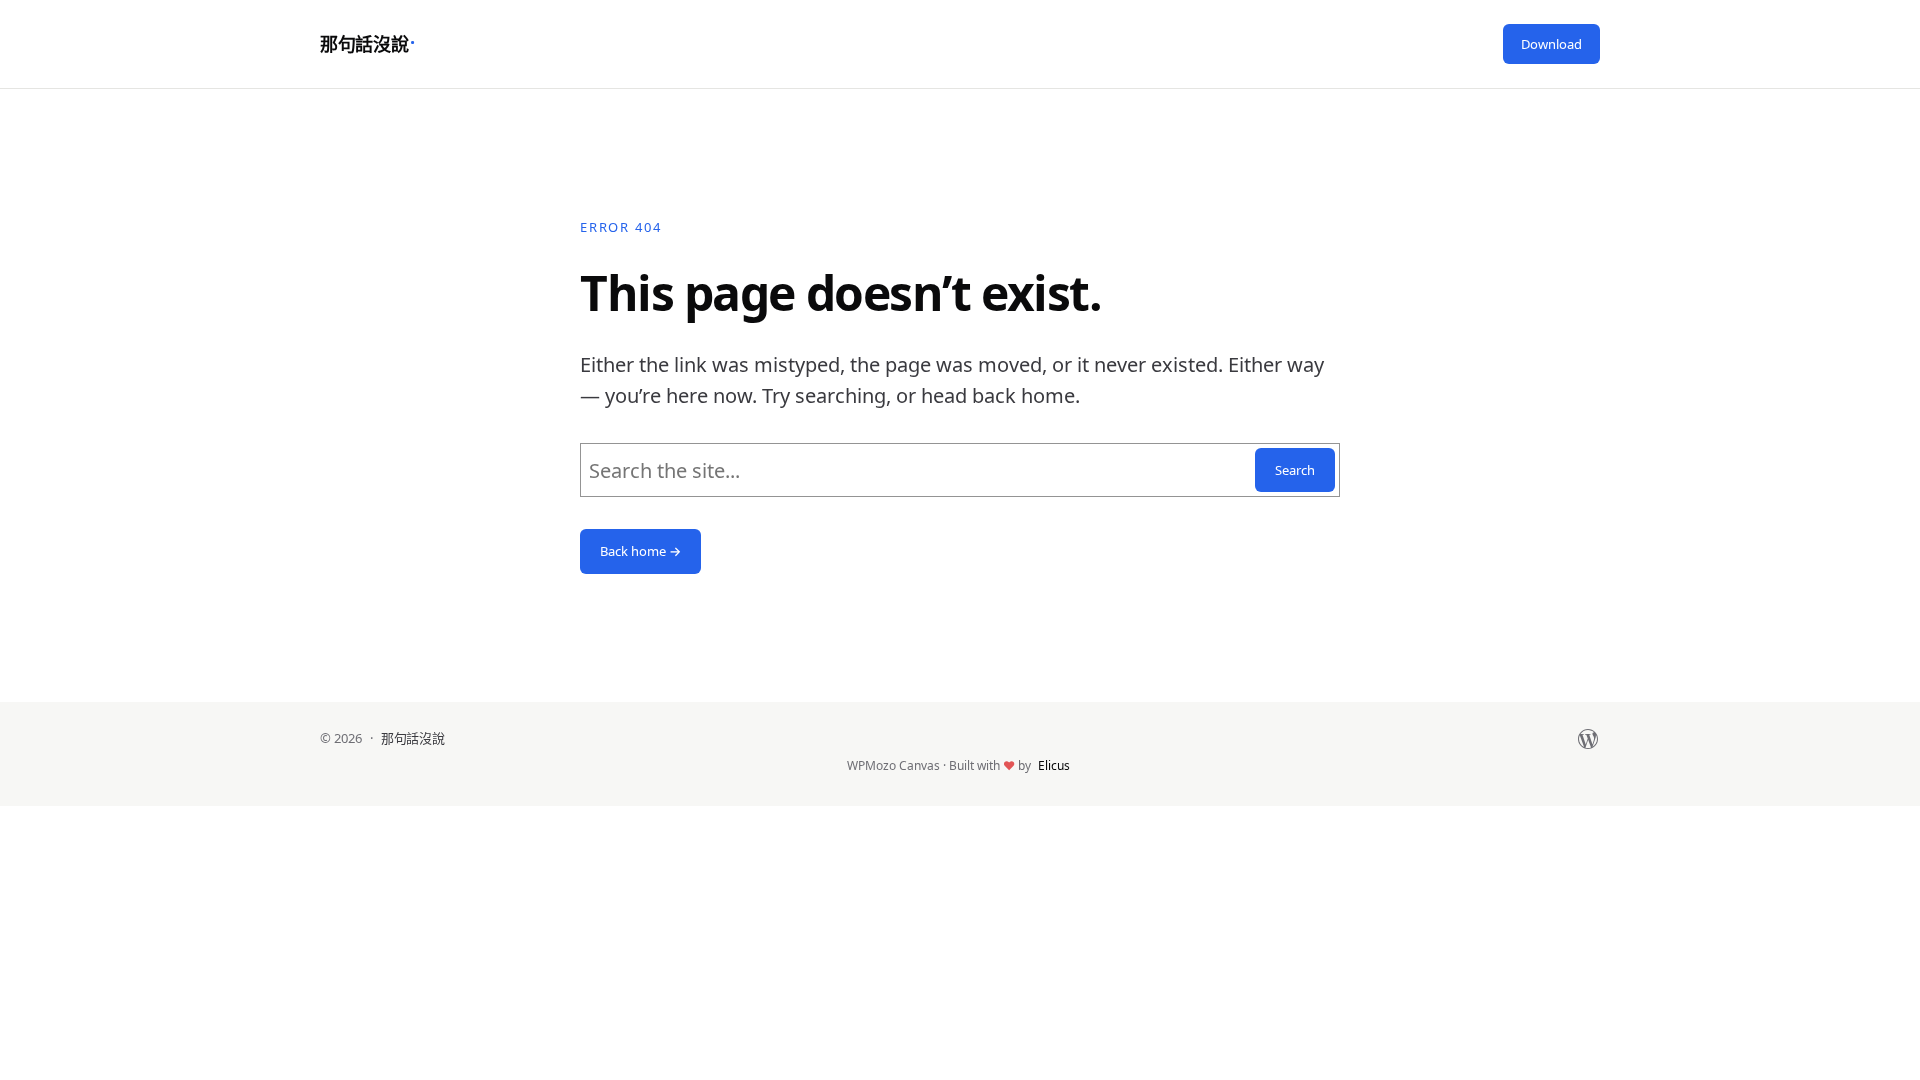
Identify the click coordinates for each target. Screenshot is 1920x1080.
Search (1295, 470)
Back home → (640, 551)
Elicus (1054, 765)
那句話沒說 (364, 44)
